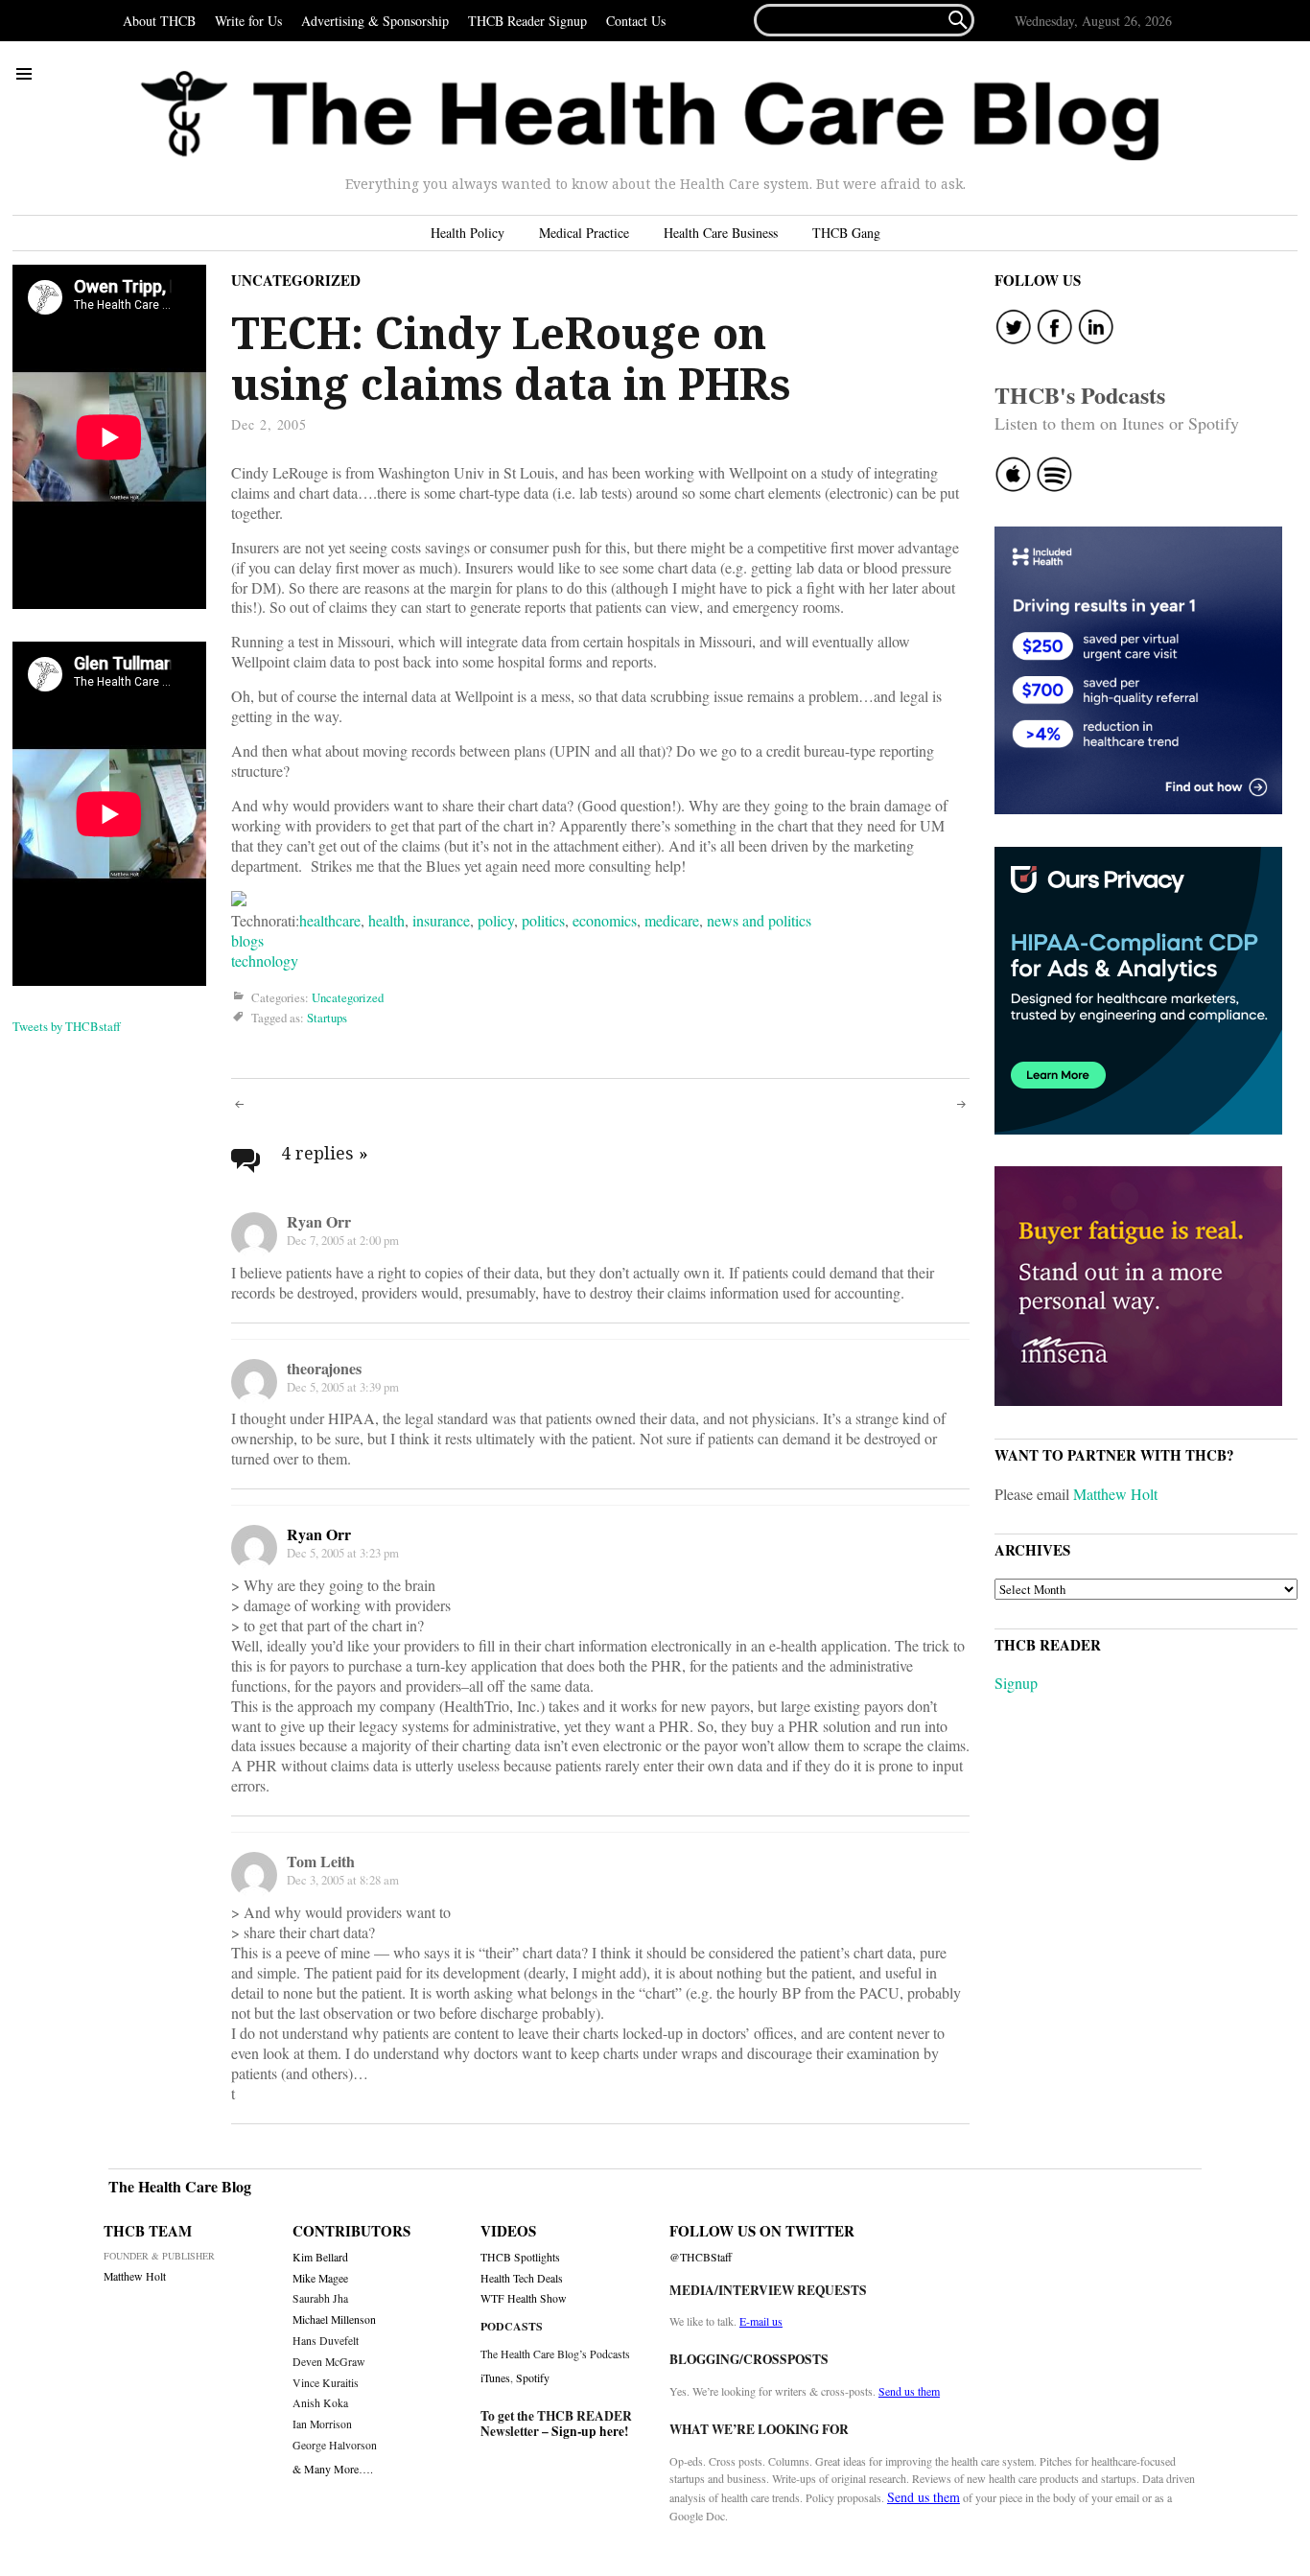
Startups (327, 1018)
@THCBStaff (701, 2257)
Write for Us (248, 21)
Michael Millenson (334, 2319)
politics (543, 920)
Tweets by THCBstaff (67, 1026)
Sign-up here (588, 2431)
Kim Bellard (320, 2257)
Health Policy (468, 233)
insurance (441, 920)
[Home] (650, 116)
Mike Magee (320, 2278)
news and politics (759, 920)
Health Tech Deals (522, 2278)
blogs (247, 940)
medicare (672, 920)
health (386, 920)
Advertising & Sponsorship (375, 21)
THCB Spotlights (520, 2257)
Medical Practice (584, 233)
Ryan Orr (319, 1534)
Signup (1016, 1683)
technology (265, 960)
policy (496, 920)
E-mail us (761, 2321)
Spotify (533, 2377)
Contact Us (636, 21)
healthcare (330, 920)
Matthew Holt (1115, 1494)
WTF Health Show (524, 2298)
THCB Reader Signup (527, 21)
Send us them (909, 2391)
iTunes (495, 2377)
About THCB (159, 21)
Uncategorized (296, 280)
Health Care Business (721, 233)
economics (605, 920)
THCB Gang (846, 233)
